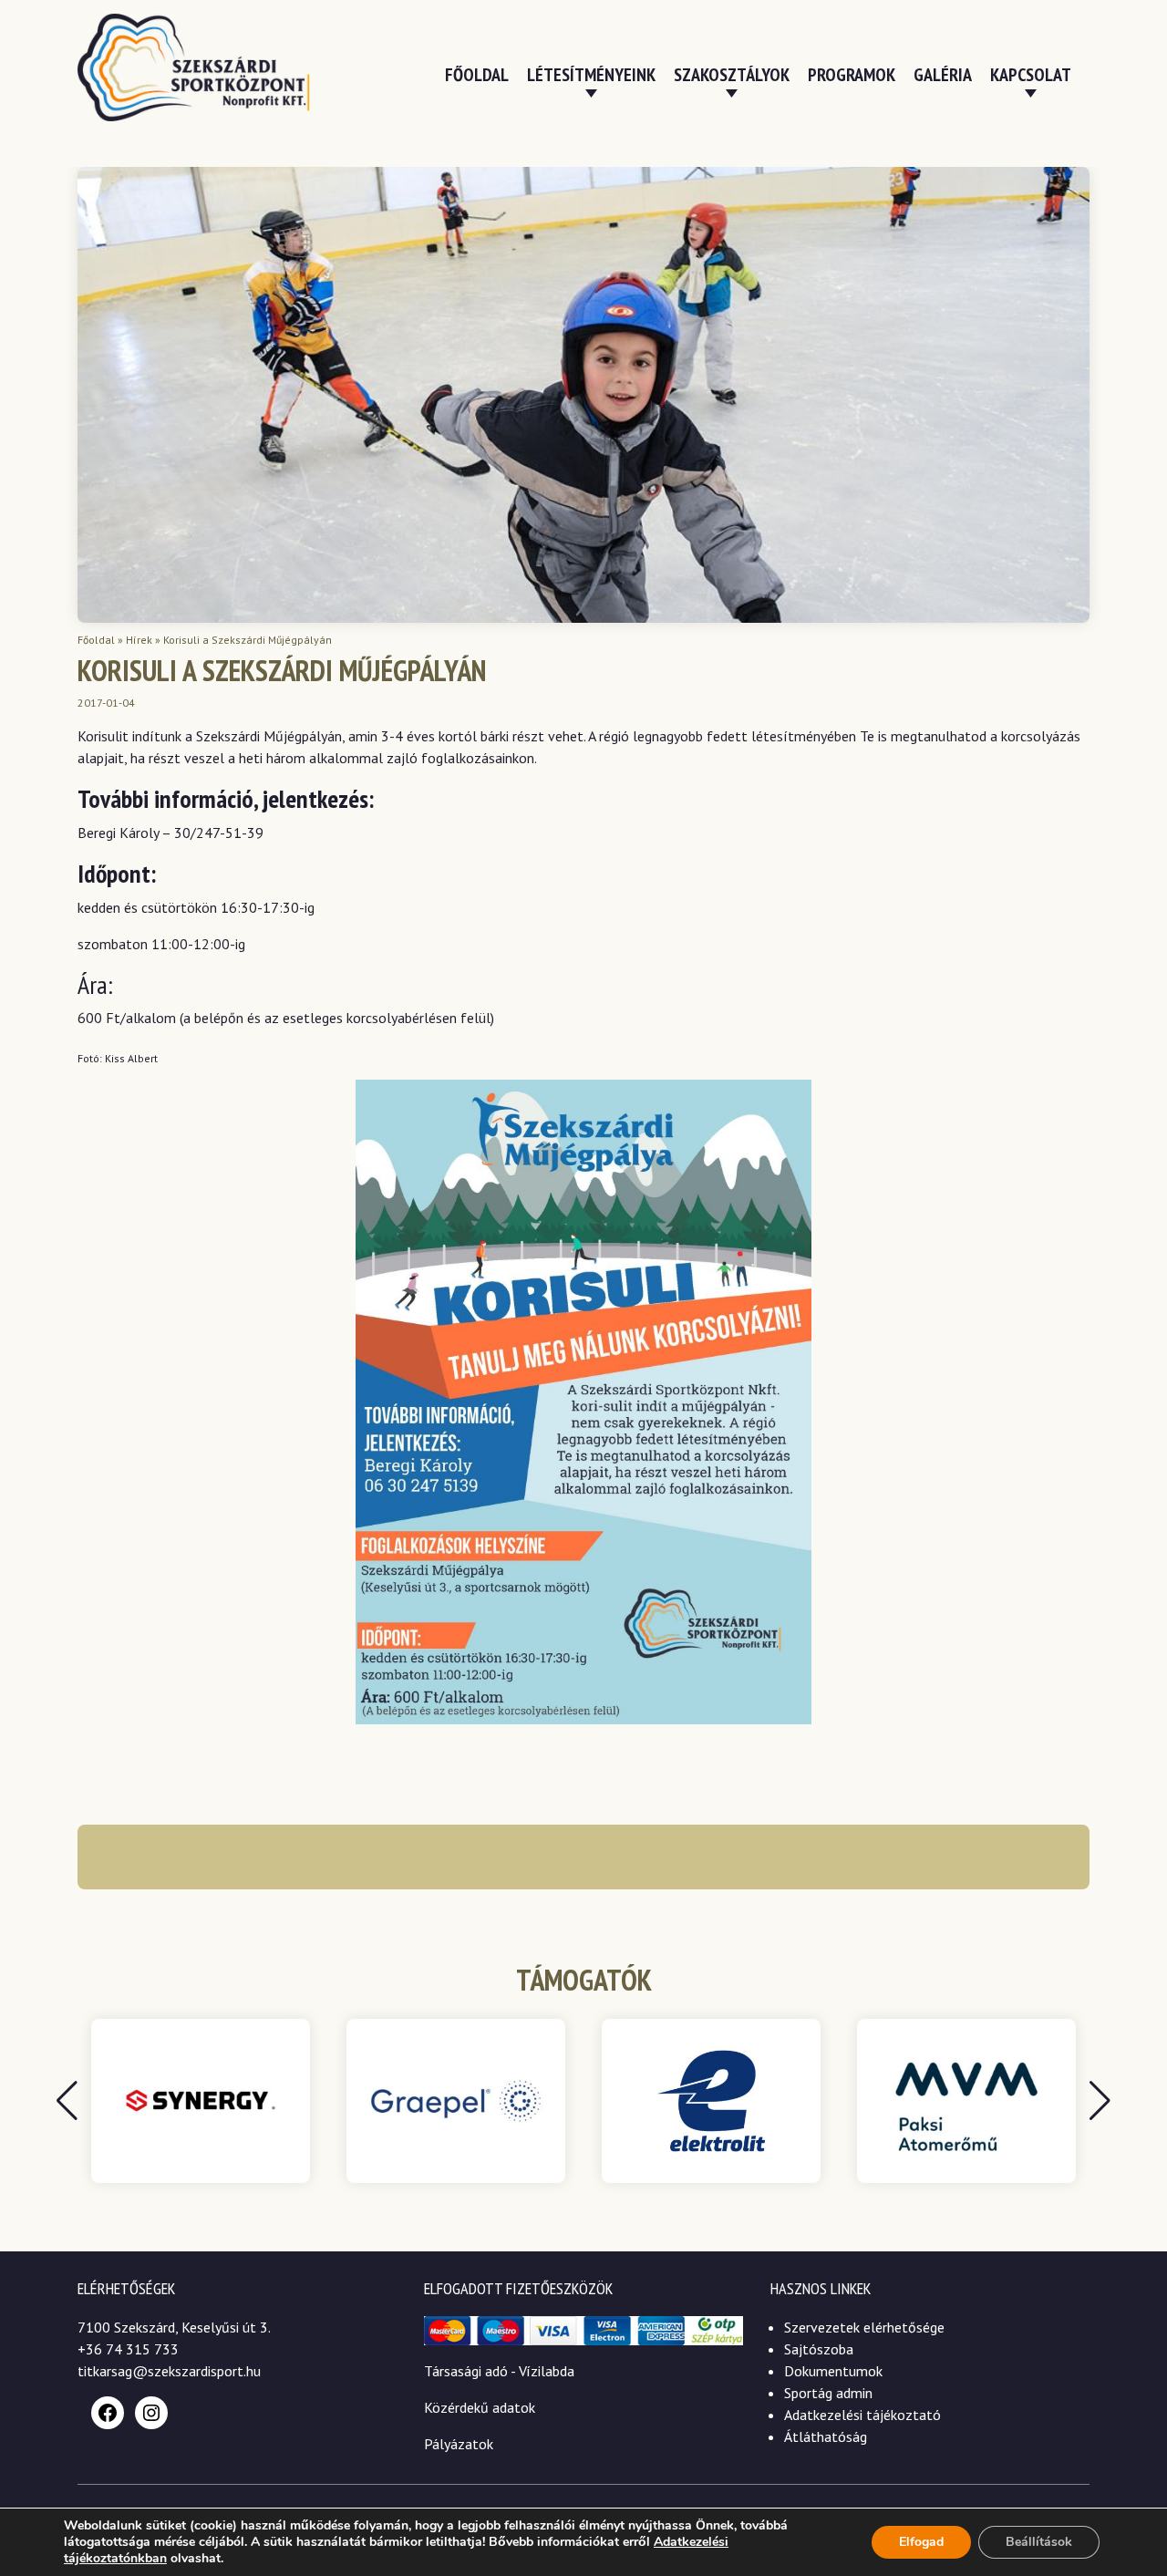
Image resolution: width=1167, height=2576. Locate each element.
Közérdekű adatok (480, 2407)
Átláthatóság (826, 2436)
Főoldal (477, 75)
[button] (1100, 2101)
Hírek (139, 640)
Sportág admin (828, 2393)
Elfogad (921, 2542)
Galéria (943, 75)
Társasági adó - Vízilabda (499, 2371)
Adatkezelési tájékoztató (862, 2415)
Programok (852, 75)
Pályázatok (459, 2444)
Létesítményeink (591, 75)
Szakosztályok (732, 75)
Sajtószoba (819, 2349)
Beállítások (1039, 2542)
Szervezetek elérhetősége (864, 2327)
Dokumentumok (833, 2371)
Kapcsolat (1031, 75)
